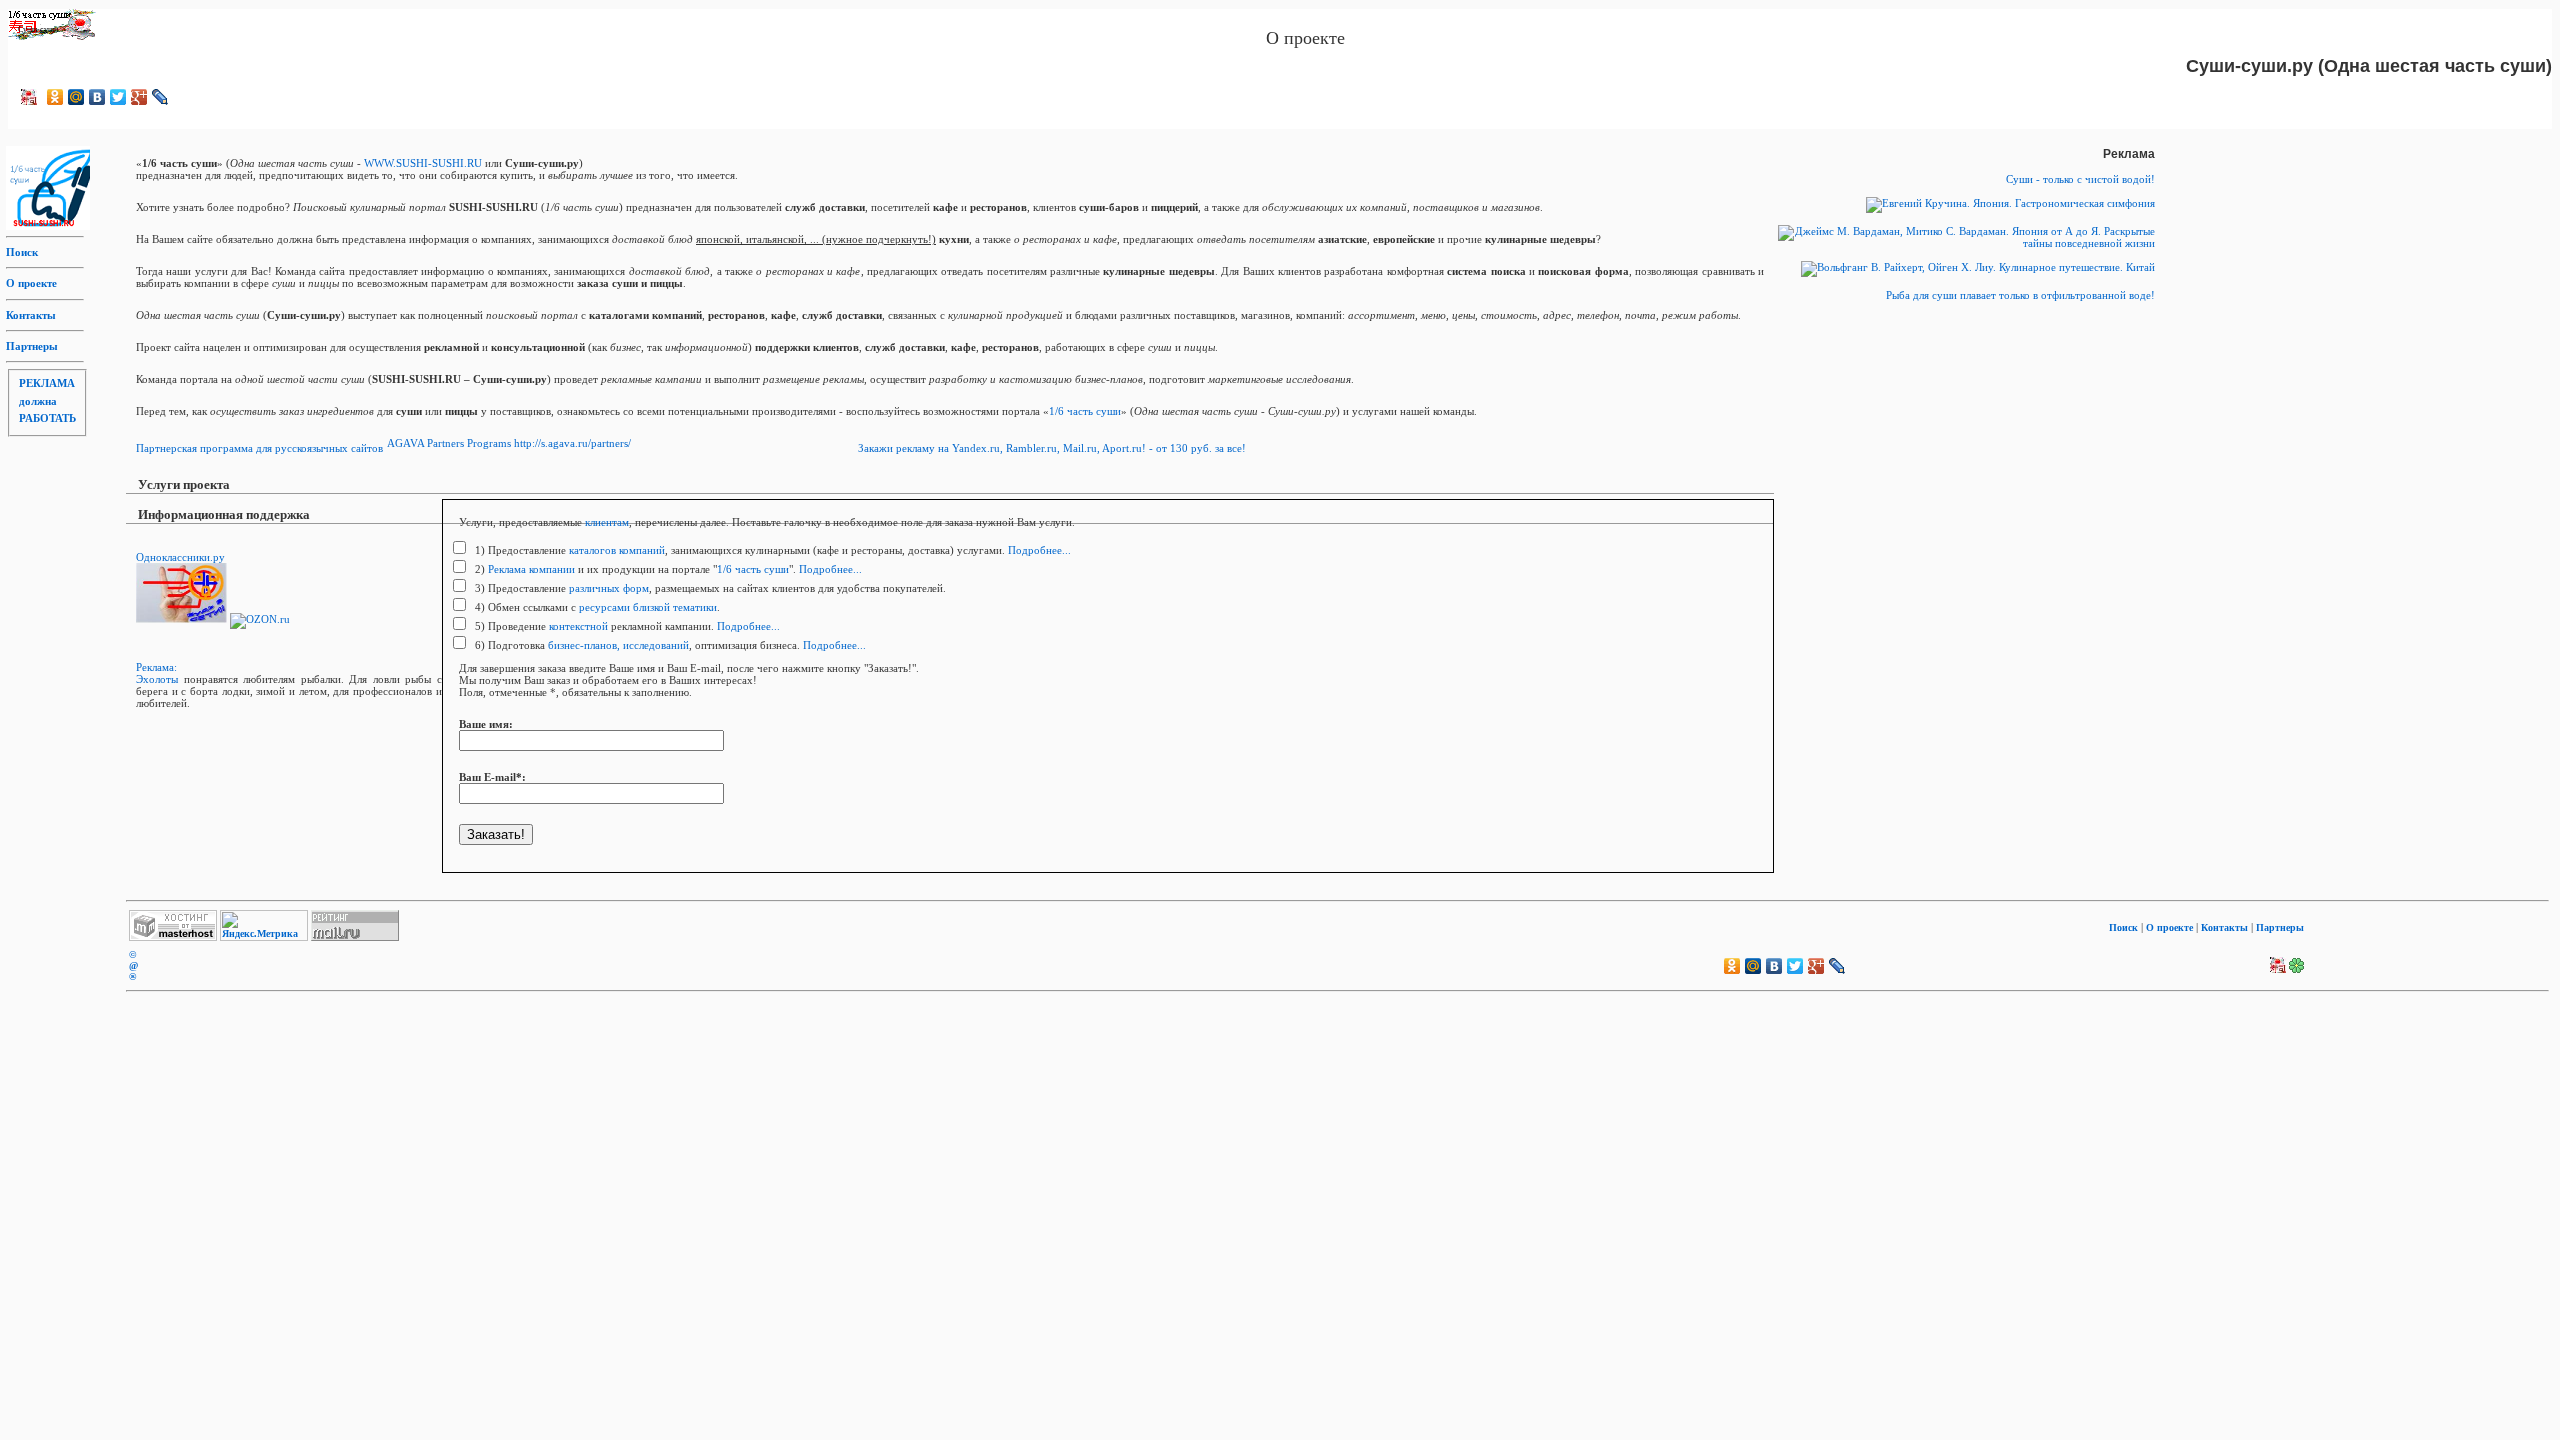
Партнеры (32, 346)
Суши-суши (38, 29)
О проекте (31, 283)
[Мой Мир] (76, 97)
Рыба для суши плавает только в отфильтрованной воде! (2020, 295)
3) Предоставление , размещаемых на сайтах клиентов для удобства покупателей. (709, 588)
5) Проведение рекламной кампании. (593, 626)
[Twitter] (118, 97)
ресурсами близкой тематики (648, 607)
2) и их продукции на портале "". (634, 569)
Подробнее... (1039, 550)
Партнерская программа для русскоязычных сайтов (259, 448)
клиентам (607, 522)
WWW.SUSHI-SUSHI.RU (423, 163)
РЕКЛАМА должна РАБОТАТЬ (47, 400)
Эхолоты (157, 679)
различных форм (609, 588)
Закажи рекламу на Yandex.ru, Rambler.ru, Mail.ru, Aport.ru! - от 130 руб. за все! (1052, 448)
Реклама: (156, 667)
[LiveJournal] (160, 97)
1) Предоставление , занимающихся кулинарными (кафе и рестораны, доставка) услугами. (738, 550)
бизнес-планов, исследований (618, 645)
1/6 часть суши (1085, 411)
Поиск (22, 252)
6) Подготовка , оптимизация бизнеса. (636, 645)
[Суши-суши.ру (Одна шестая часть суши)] (29, 97)
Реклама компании (531, 569)
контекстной (578, 626)
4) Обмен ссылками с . (596, 607)
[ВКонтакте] (97, 97)
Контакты (31, 315)
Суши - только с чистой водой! (2080, 179)
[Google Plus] (139, 97)
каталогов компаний (617, 550)
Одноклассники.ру (180, 557)
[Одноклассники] (55, 97)
